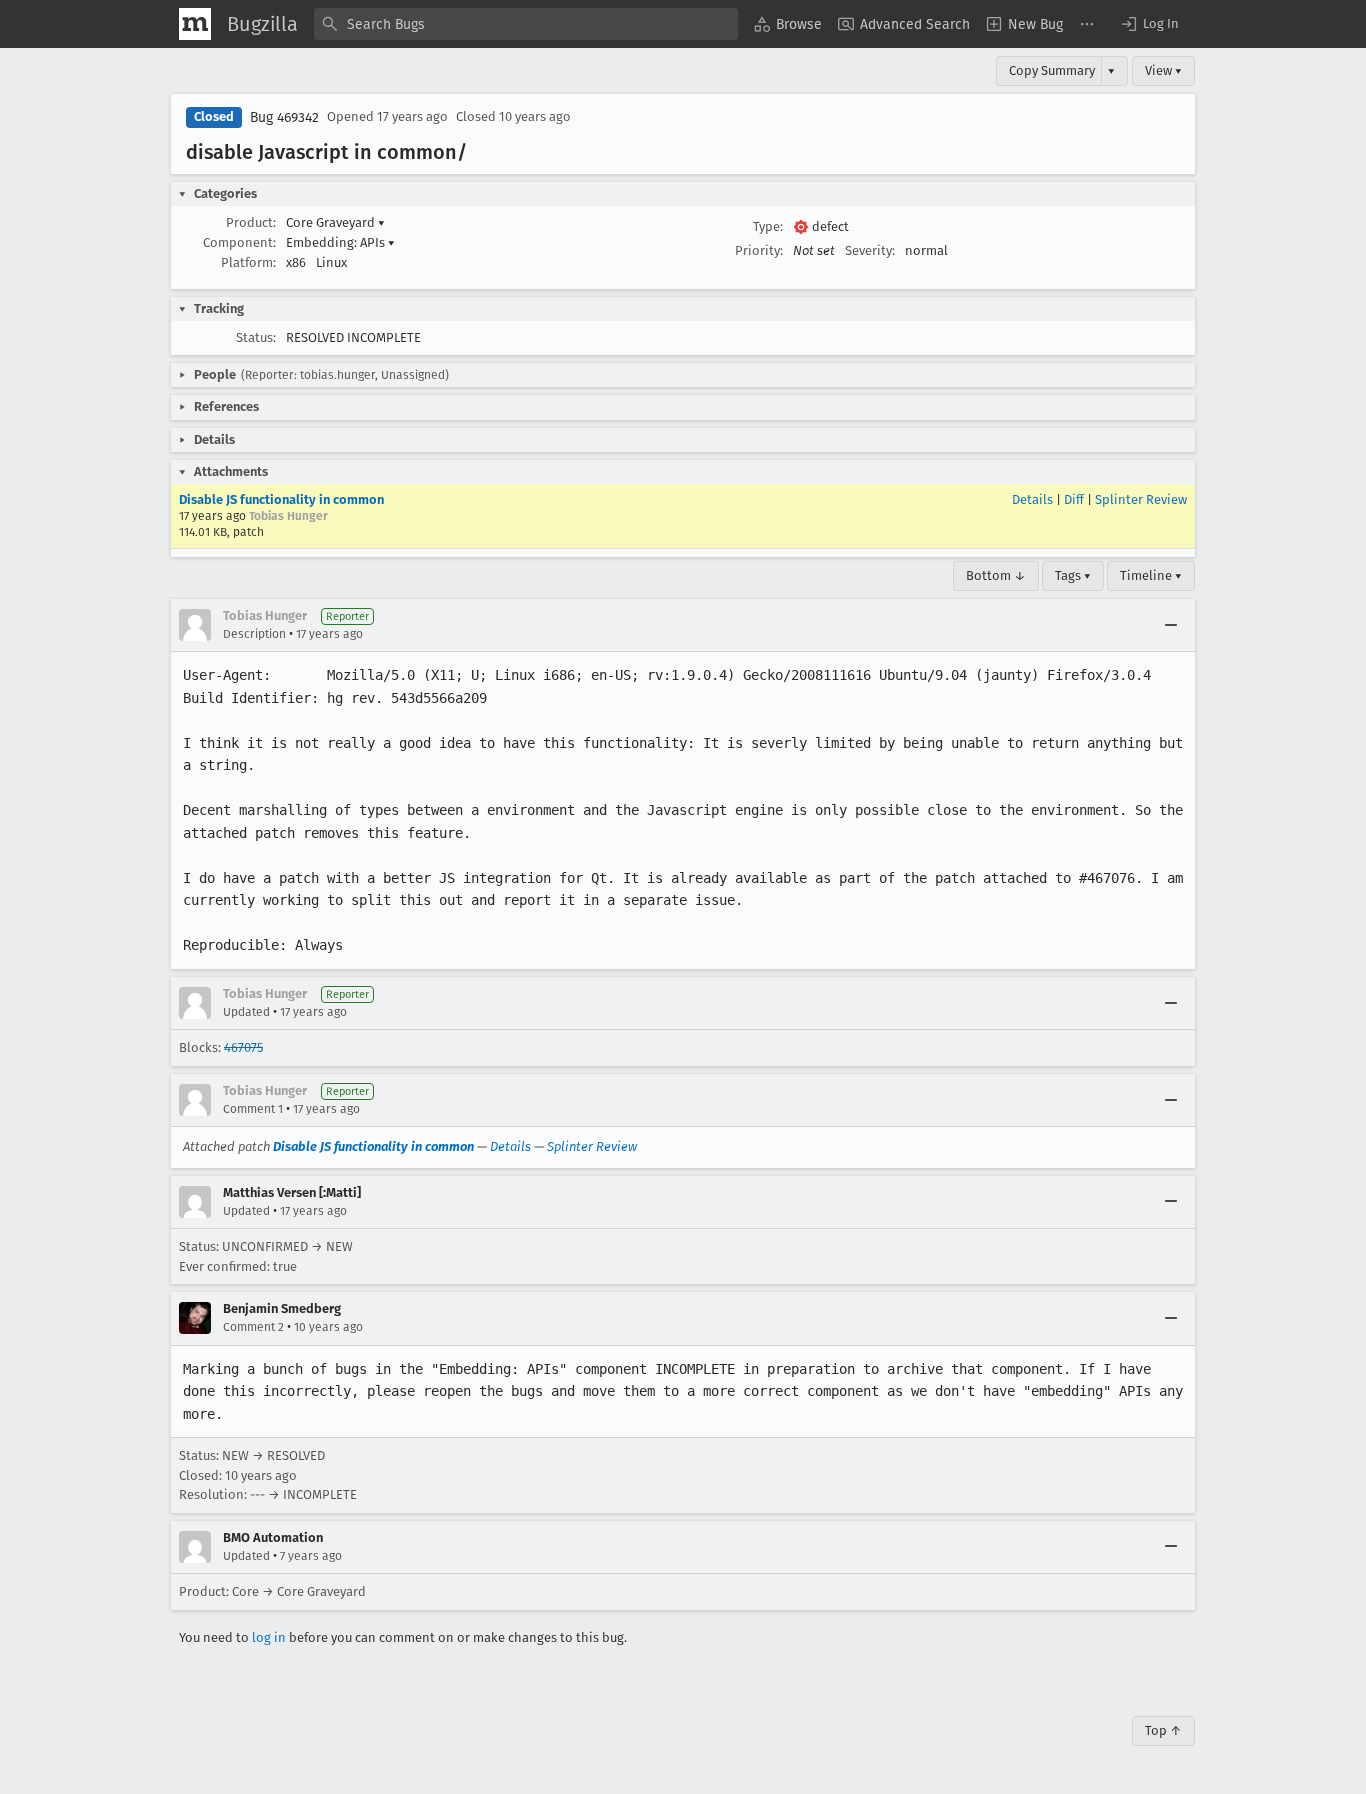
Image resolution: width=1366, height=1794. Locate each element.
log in (269, 1637)
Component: (239, 242)
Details (1032, 499)
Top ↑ (1163, 1730)
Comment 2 (253, 1327)
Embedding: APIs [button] (340, 242)
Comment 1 (253, 1109)
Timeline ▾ (1151, 575)
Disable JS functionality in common (281, 499)
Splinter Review (1141, 499)
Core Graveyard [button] (335, 222)
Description (254, 634)
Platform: (248, 262)
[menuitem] (788, 24)
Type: (768, 226)
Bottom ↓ (996, 575)
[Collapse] (1171, 625)
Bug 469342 (284, 117)
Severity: (870, 250)
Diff (1074, 499)
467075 (243, 1047)
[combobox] (526, 24)
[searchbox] (526, 24)
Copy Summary (1052, 70)
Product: (251, 222)
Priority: (759, 250)
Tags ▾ (1073, 575)
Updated (246, 1012)
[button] (1149, 24)
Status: (256, 337)
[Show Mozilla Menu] (195, 24)
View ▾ (1163, 70)
